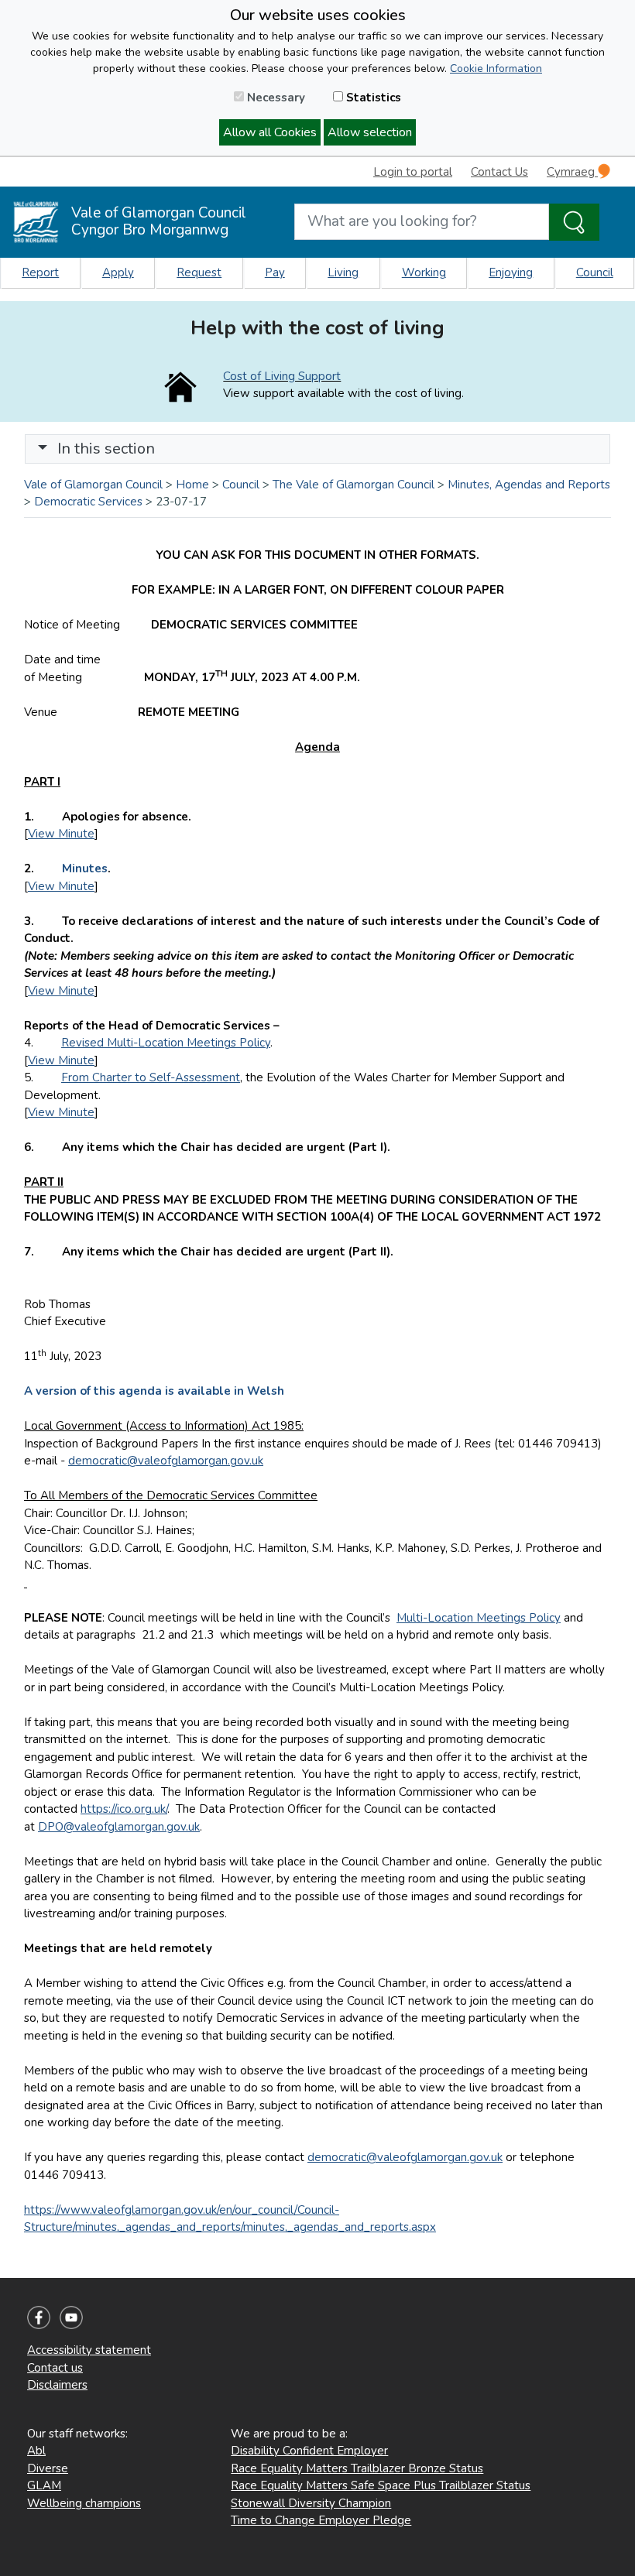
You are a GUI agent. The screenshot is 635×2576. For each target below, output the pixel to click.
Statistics (372, 98)
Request (199, 272)
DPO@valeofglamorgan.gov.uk (119, 1827)
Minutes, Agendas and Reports (529, 485)
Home (192, 485)
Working (424, 272)
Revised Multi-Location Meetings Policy (166, 1043)
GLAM (44, 2485)
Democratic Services (88, 502)
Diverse (48, 2468)
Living (343, 272)
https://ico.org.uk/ (124, 1809)
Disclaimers (57, 2385)
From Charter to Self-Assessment (151, 1077)
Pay (275, 272)
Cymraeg (572, 172)
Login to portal (413, 172)
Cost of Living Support (282, 376)
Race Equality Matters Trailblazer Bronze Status (357, 2468)
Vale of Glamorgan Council (93, 485)
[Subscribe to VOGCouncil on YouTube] (71, 2317)
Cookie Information (496, 69)
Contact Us (499, 172)
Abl (36, 2451)
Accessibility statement (89, 2350)
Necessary (275, 98)
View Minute (61, 834)
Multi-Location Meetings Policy (479, 1618)
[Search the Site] (574, 222)
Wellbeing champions (84, 2503)
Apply (118, 272)
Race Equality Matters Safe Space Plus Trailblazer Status (381, 2485)
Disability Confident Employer (309, 2451)
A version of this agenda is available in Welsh (154, 1391)
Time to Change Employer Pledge (321, 2520)
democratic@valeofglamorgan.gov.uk (166, 1461)
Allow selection (370, 132)
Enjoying (511, 272)
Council (595, 272)
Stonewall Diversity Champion (311, 2503)
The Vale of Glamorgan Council (354, 485)
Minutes (85, 868)
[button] (43, 449)
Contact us (55, 2368)
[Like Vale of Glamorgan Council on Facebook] (39, 2317)
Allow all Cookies (270, 132)
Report (40, 272)
